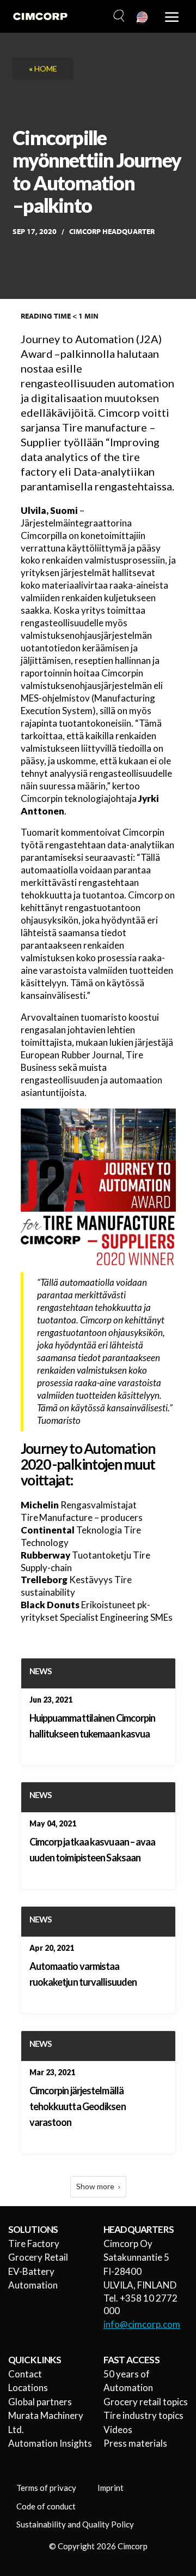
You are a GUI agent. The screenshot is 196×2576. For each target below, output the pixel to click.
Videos (118, 2430)
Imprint (111, 2488)
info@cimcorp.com (142, 2324)
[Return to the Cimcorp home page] (40, 16)
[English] (143, 18)
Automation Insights (50, 2443)
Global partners (40, 2402)
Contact (25, 2374)
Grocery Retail (38, 2257)
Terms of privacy (46, 2488)
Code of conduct (46, 2506)
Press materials (135, 2443)
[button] (118, 16)
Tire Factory (34, 2243)
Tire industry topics (143, 2415)
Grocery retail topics (146, 2402)
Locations (28, 2388)
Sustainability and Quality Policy (75, 2524)
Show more (95, 2186)
